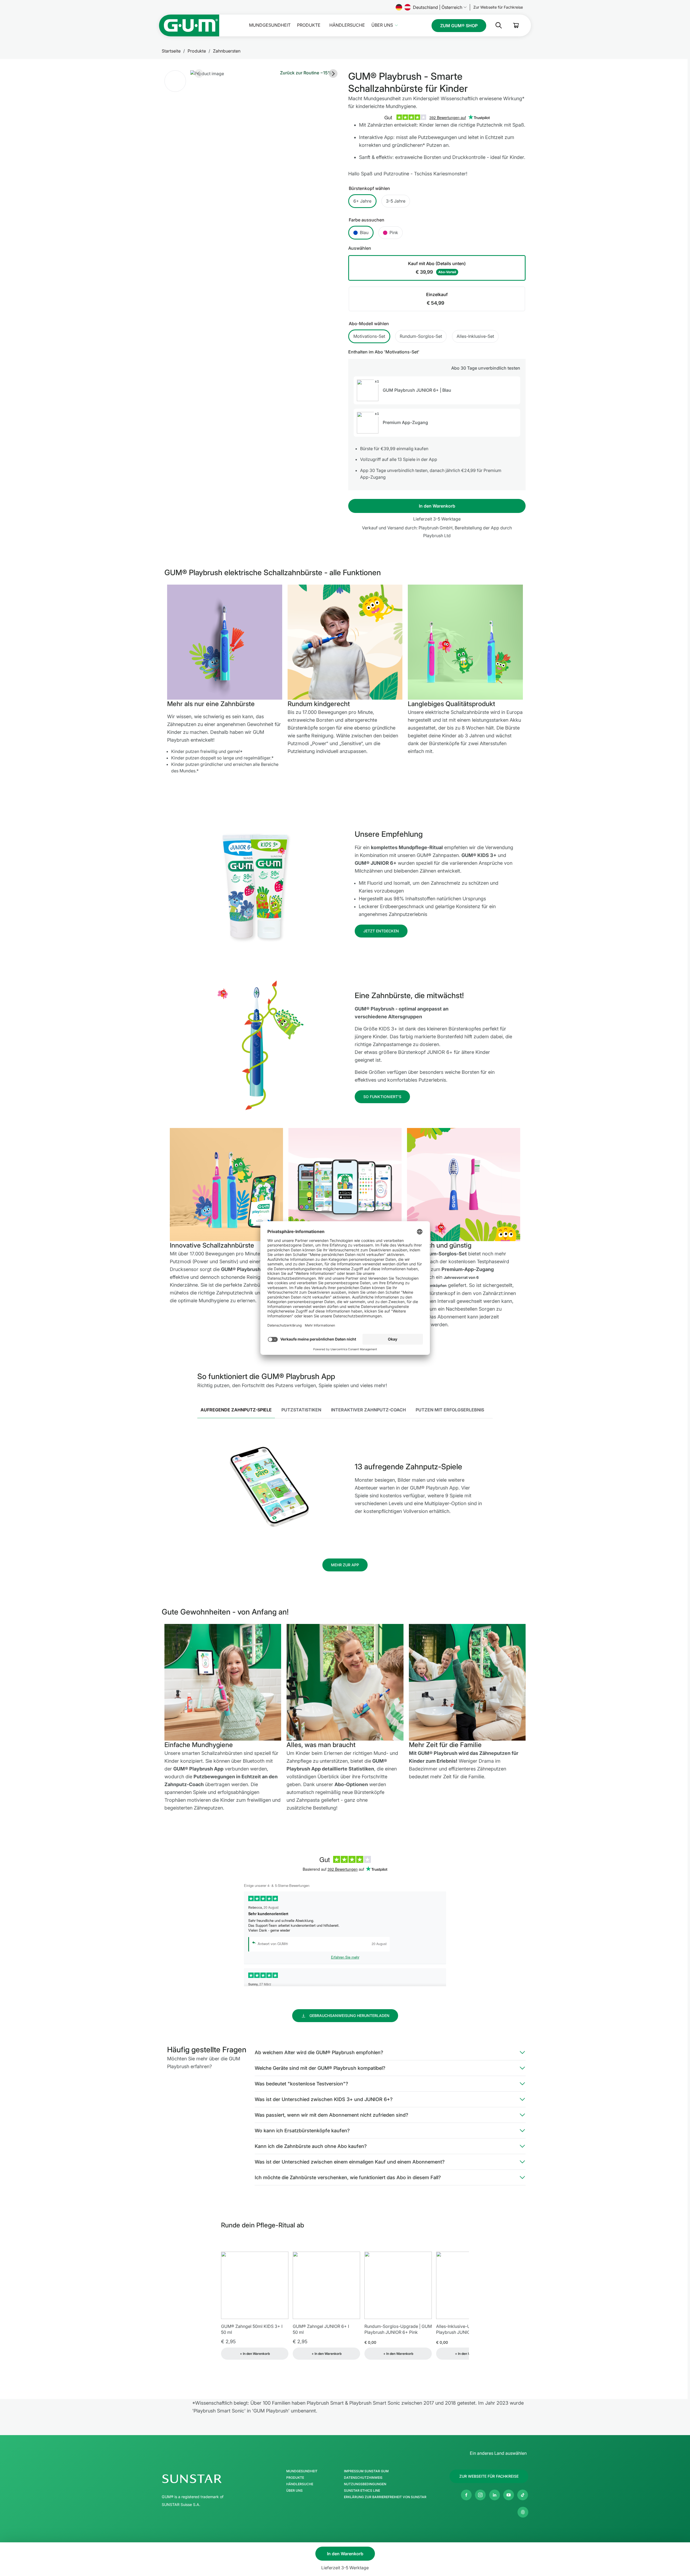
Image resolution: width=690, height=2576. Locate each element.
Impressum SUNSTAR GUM (366, 2471)
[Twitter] (523, 2495)
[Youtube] (509, 2495)
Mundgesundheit (270, 25)
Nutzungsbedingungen (365, 2484)
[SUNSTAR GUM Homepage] (189, 25)
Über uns (382, 25)
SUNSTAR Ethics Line (362, 2491)
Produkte (309, 25)
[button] (175, 81)
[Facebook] (466, 2495)
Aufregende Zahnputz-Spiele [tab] (236, 1410)
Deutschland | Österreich (438, 7)
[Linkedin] (495, 2495)
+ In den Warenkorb (255, 2354)
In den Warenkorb (437, 506)
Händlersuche (347, 25)
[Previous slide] (199, 74)
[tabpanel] (345, 1488)
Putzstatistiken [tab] (301, 1410)
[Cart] (516, 25)
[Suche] (494, 25)
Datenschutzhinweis (363, 2478)
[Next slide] (333, 74)
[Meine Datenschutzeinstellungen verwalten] (523, 2512)
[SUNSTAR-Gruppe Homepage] (208, 2479)
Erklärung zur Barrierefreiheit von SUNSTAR (385, 2497)
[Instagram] (480, 2495)
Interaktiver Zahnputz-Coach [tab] (368, 1410)
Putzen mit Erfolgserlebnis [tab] (450, 1410)
